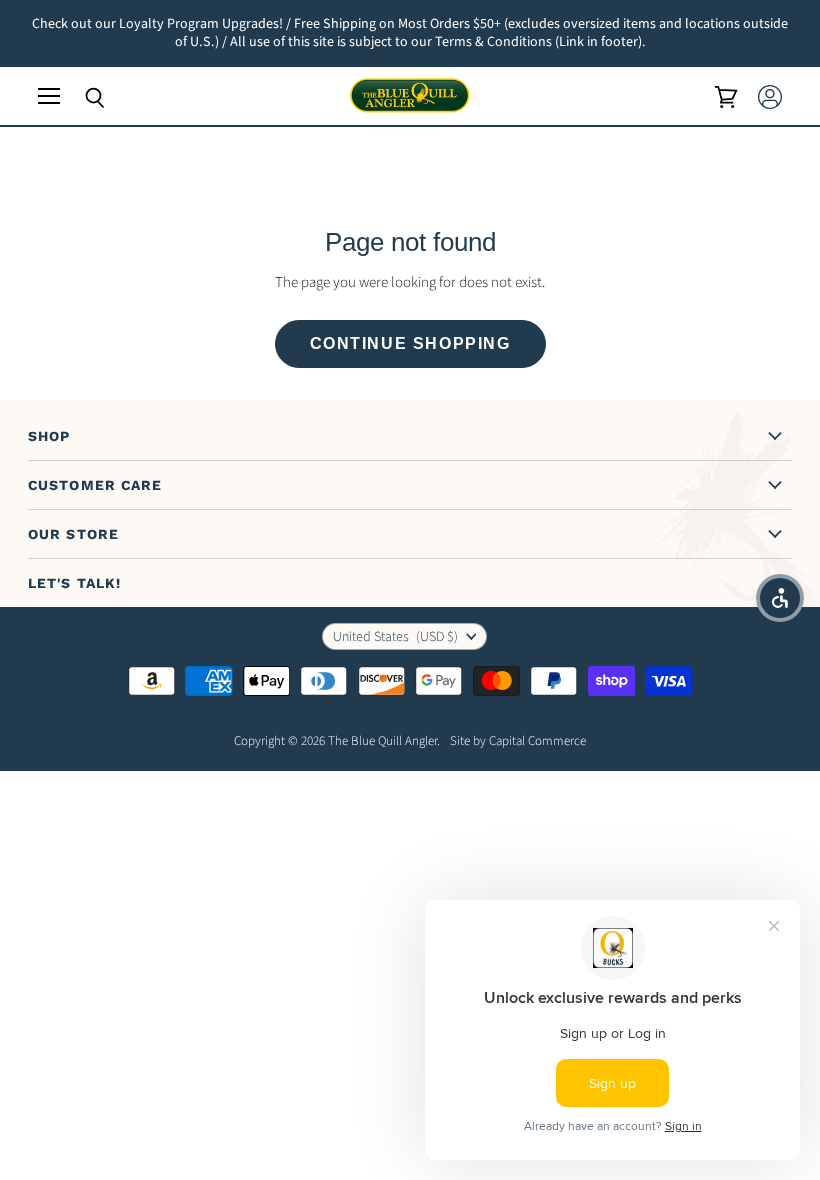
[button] (780, 598)
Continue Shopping (410, 343)
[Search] (80, 98)
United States (395, 637)
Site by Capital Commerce (518, 741)
